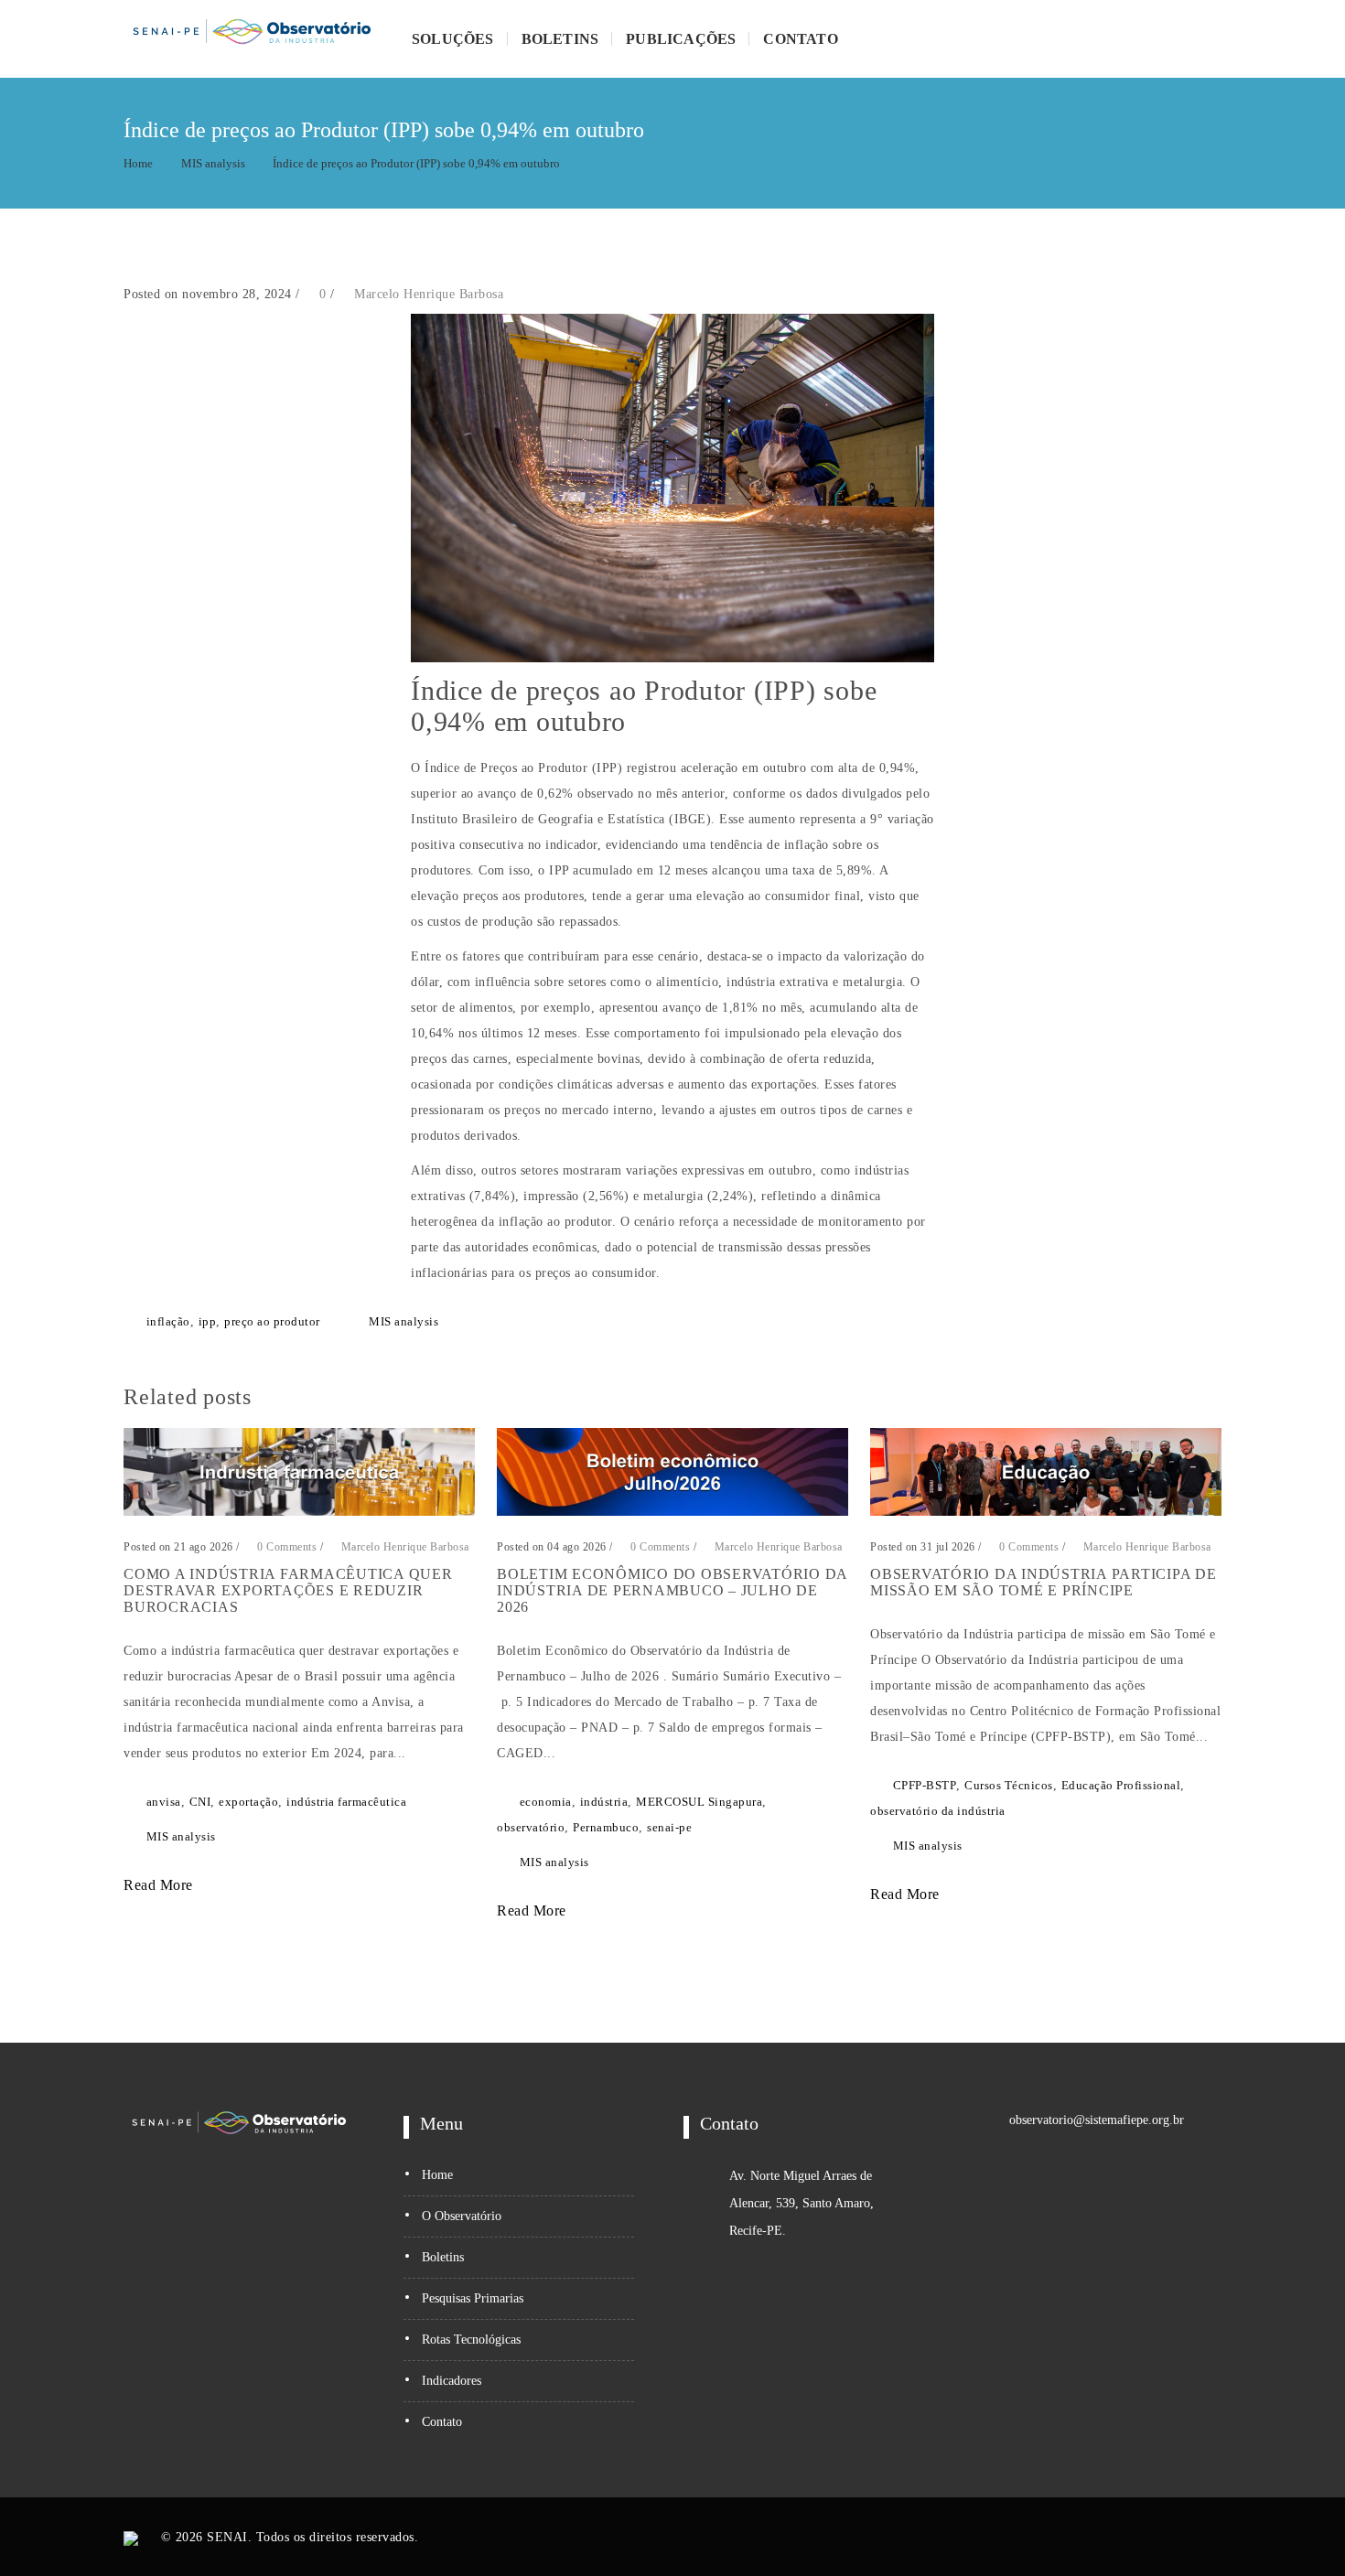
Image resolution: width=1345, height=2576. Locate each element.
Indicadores (452, 2381)
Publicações (681, 39)
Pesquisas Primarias (473, 2298)
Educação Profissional (1121, 1785)
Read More (160, 1885)
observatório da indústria (938, 1811)
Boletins (560, 39)
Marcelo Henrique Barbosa (429, 294)
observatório (531, 1827)
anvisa (164, 1802)
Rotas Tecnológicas (471, 2340)
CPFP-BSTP (925, 1785)
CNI (200, 1802)
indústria (604, 1802)
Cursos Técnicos (1009, 1785)
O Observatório (462, 2216)
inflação (168, 1321)
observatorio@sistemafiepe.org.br (1097, 2120)
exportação (248, 1802)
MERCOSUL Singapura (699, 1802)
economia (546, 1802)
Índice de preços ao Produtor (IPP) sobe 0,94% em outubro (416, 163)
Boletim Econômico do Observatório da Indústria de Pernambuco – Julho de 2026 (672, 1590)
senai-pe (669, 1827)
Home (138, 163)
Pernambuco (606, 1827)
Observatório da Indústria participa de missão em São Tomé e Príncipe (1044, 1582)
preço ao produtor (272, 1321)
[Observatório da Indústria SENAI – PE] (252, 39)
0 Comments (285, 1547)
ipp (208, 1321)
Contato (800, 39)
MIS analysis (213, 163)
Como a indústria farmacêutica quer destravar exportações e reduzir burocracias (288, 1590)
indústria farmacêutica (346, 1802)
